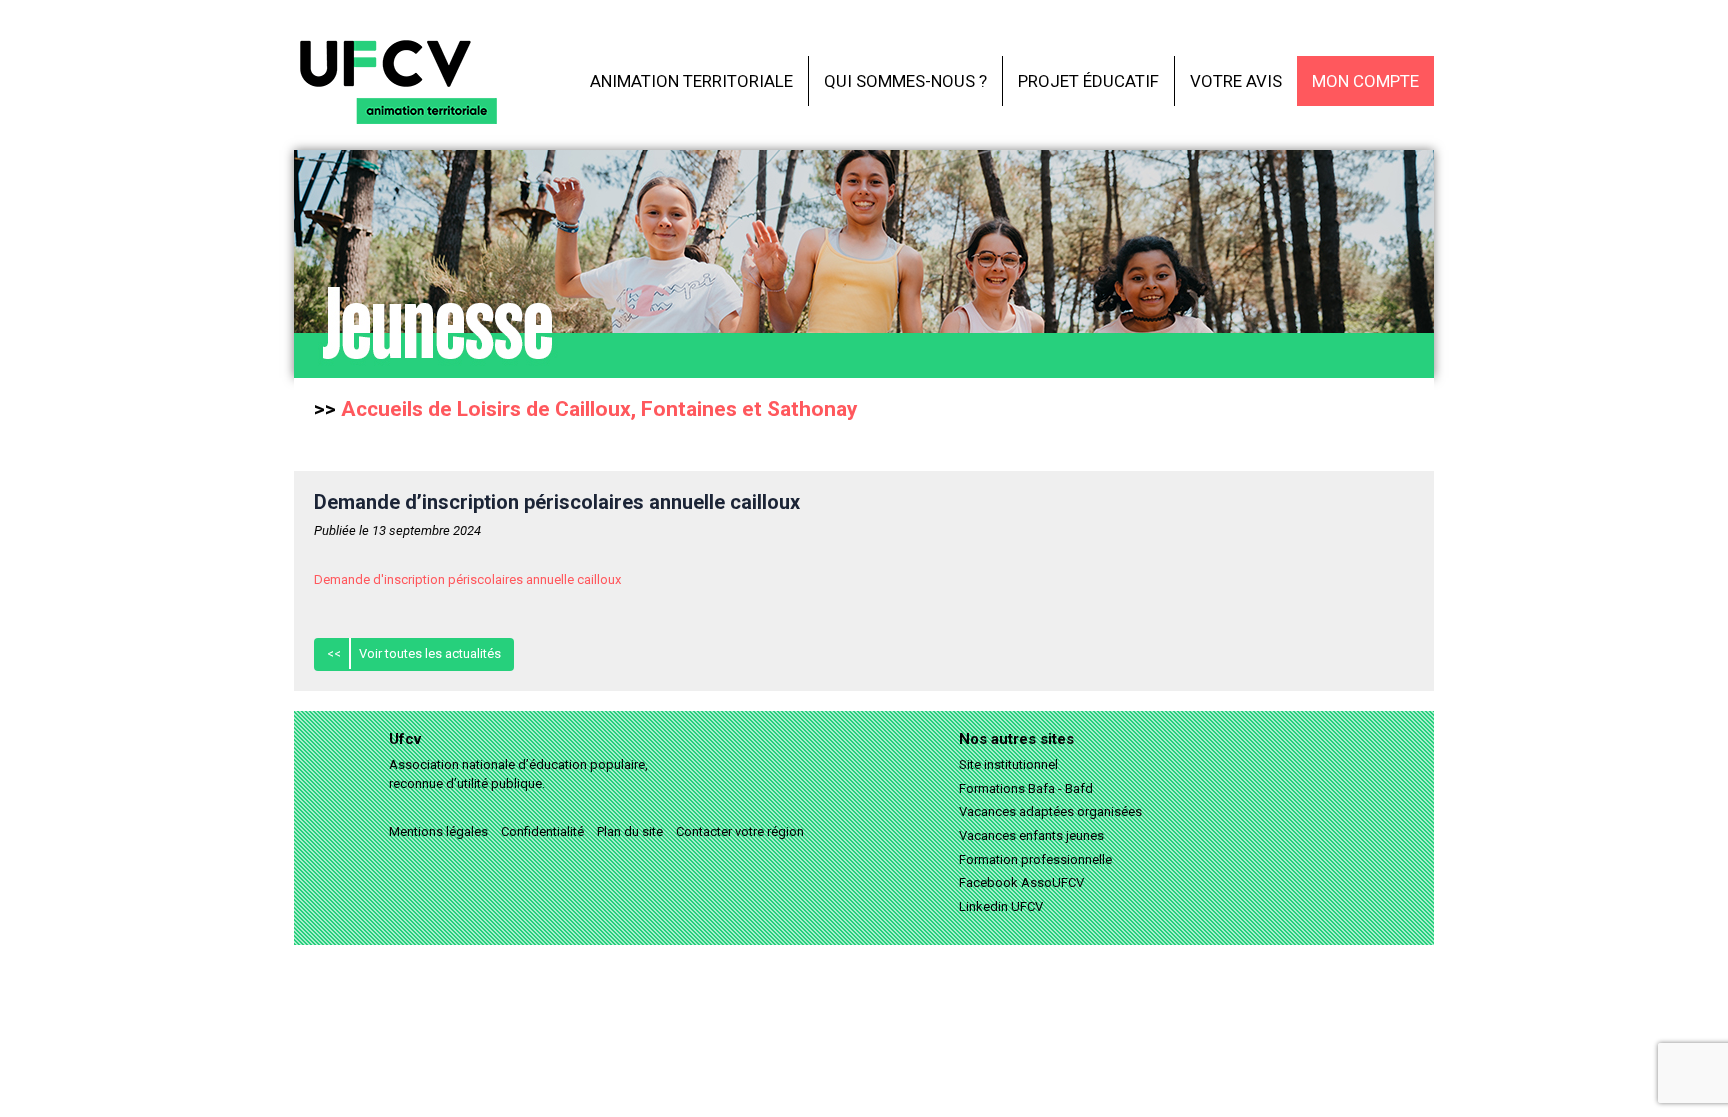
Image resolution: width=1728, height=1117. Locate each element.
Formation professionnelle (1035, 859)
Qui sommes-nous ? (905, 81)
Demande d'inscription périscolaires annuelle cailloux (467, 579)
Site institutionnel (1008, 764)
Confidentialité (542, 831)
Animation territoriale (691, 81)
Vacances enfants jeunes (1031, 835)
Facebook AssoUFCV (1021, 882)
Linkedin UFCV (1001, 906)
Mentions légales (438, 831)
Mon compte (1365, 81)
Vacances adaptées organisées (1050, 811)
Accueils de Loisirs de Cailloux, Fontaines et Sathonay (599, 409)
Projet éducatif (1088, 81)
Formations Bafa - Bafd (1026, 788)
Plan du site (630, 831)
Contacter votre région (740, 831)
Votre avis (1236, 81)
